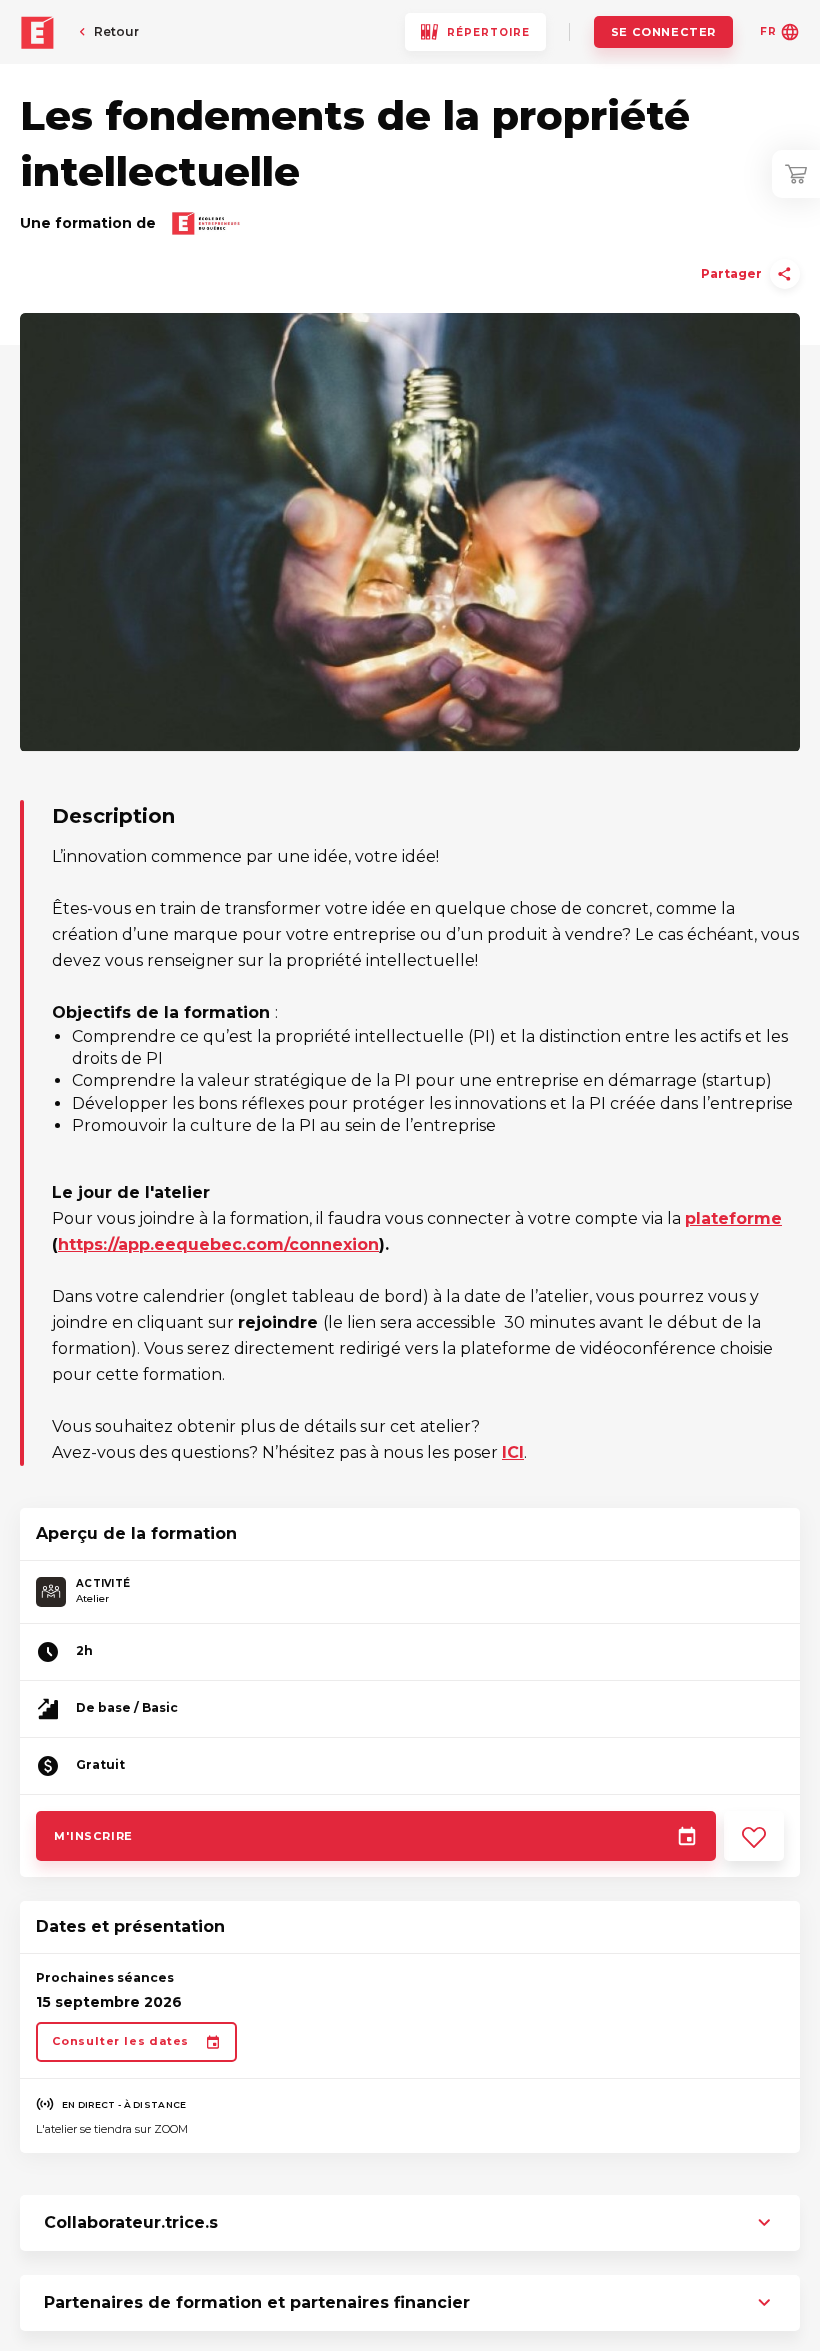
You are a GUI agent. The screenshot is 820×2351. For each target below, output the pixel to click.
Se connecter (664, 32)
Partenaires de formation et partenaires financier (257, 2302)
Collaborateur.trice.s (131, 2222)
